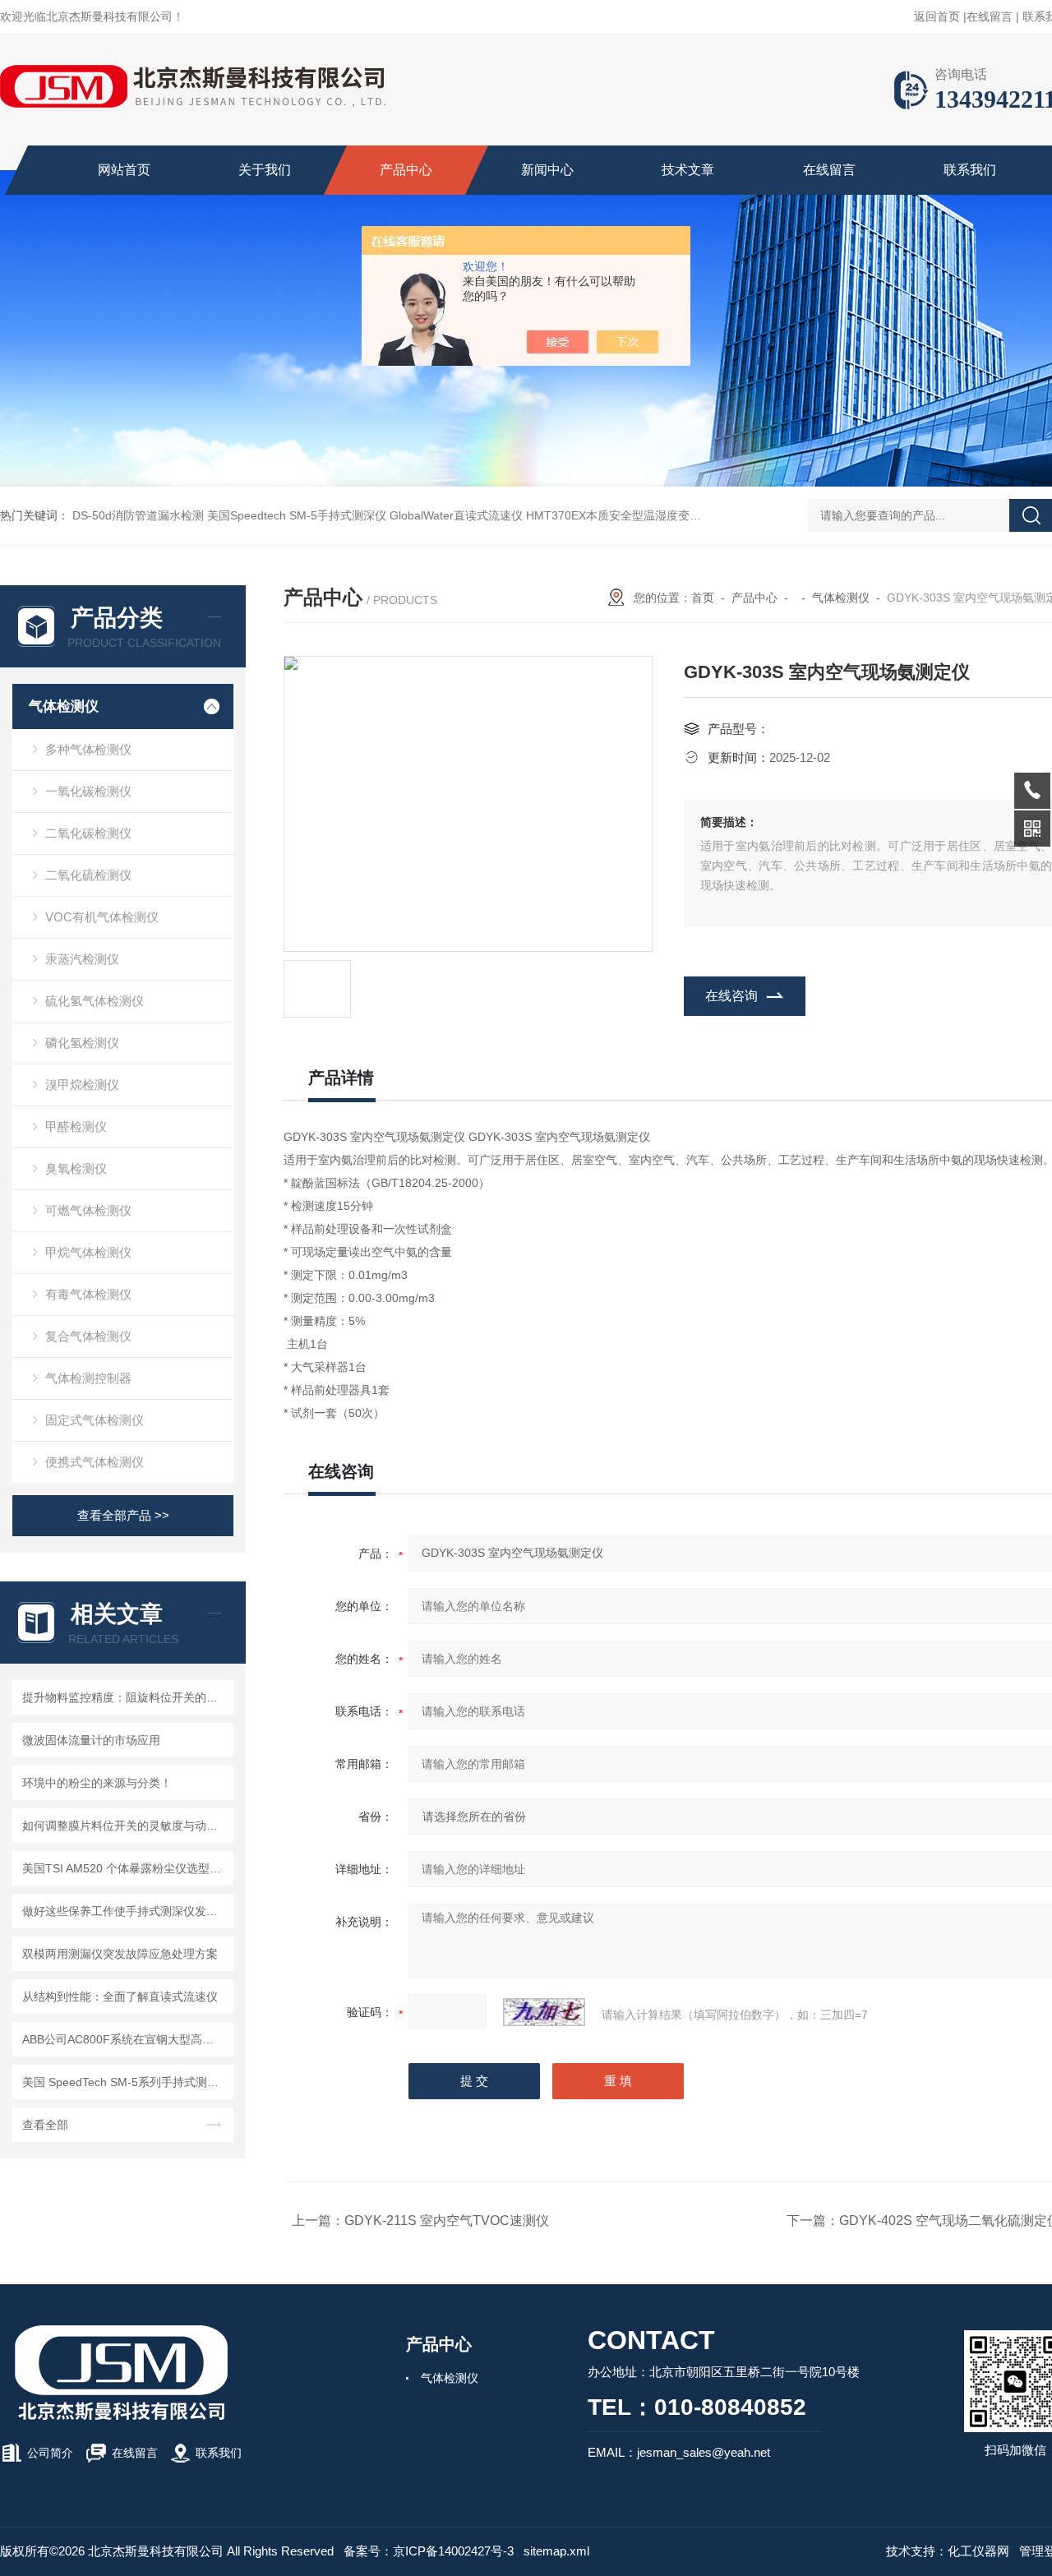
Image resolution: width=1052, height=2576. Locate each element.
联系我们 (970, 170)
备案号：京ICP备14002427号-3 (429, 2551)
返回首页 (937, 16)
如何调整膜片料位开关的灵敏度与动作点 (125, 1826)
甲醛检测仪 (76, 1126)
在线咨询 (731, 996)
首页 (703, 598)
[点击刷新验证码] (544, 2012)
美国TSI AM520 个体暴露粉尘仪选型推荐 (125, 1868)
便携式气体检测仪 (95, 1462)
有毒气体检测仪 (88, 1294)
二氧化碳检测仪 (88, 833)
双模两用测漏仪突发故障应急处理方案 (120, 1954)
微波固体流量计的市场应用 (91, 1740)
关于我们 (265, 170)
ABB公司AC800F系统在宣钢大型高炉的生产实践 (125, 2039)
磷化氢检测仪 (82, 1043)
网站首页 (124, 170)
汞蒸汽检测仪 (82, 959)
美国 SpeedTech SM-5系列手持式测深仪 (125, 2082)
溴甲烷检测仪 (82, 1085)
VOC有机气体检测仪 (102, 917)
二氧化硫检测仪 (88, 875)
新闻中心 (547, 170)
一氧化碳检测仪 (88, 791)
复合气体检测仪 (88, 1336)
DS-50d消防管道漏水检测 (138, 515)
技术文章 (688, 170)
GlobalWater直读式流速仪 (456, 515)
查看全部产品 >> (123, 1515)
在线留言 (990, 16)
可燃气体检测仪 (88, 1210)
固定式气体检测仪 (95, 1420)
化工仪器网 (978, 2551)
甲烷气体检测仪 (88, 1252)
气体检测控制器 (88, 1378)
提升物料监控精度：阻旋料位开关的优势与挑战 (125, 1697)
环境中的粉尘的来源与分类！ (97, 1783)
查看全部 (45, 2125)
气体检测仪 (64, 706)
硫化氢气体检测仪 (95, 1001)
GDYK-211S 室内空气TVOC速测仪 (447, 2221)
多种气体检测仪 (88, 749)
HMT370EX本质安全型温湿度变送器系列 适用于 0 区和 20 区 (683, 515)
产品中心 (406, 170)
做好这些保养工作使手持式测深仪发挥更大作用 (125, 1911)
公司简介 (50, 2453)
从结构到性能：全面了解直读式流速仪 (120, 1997)
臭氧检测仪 (76, 1168)
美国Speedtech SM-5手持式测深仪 (297, 515)
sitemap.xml (556, 2551)
